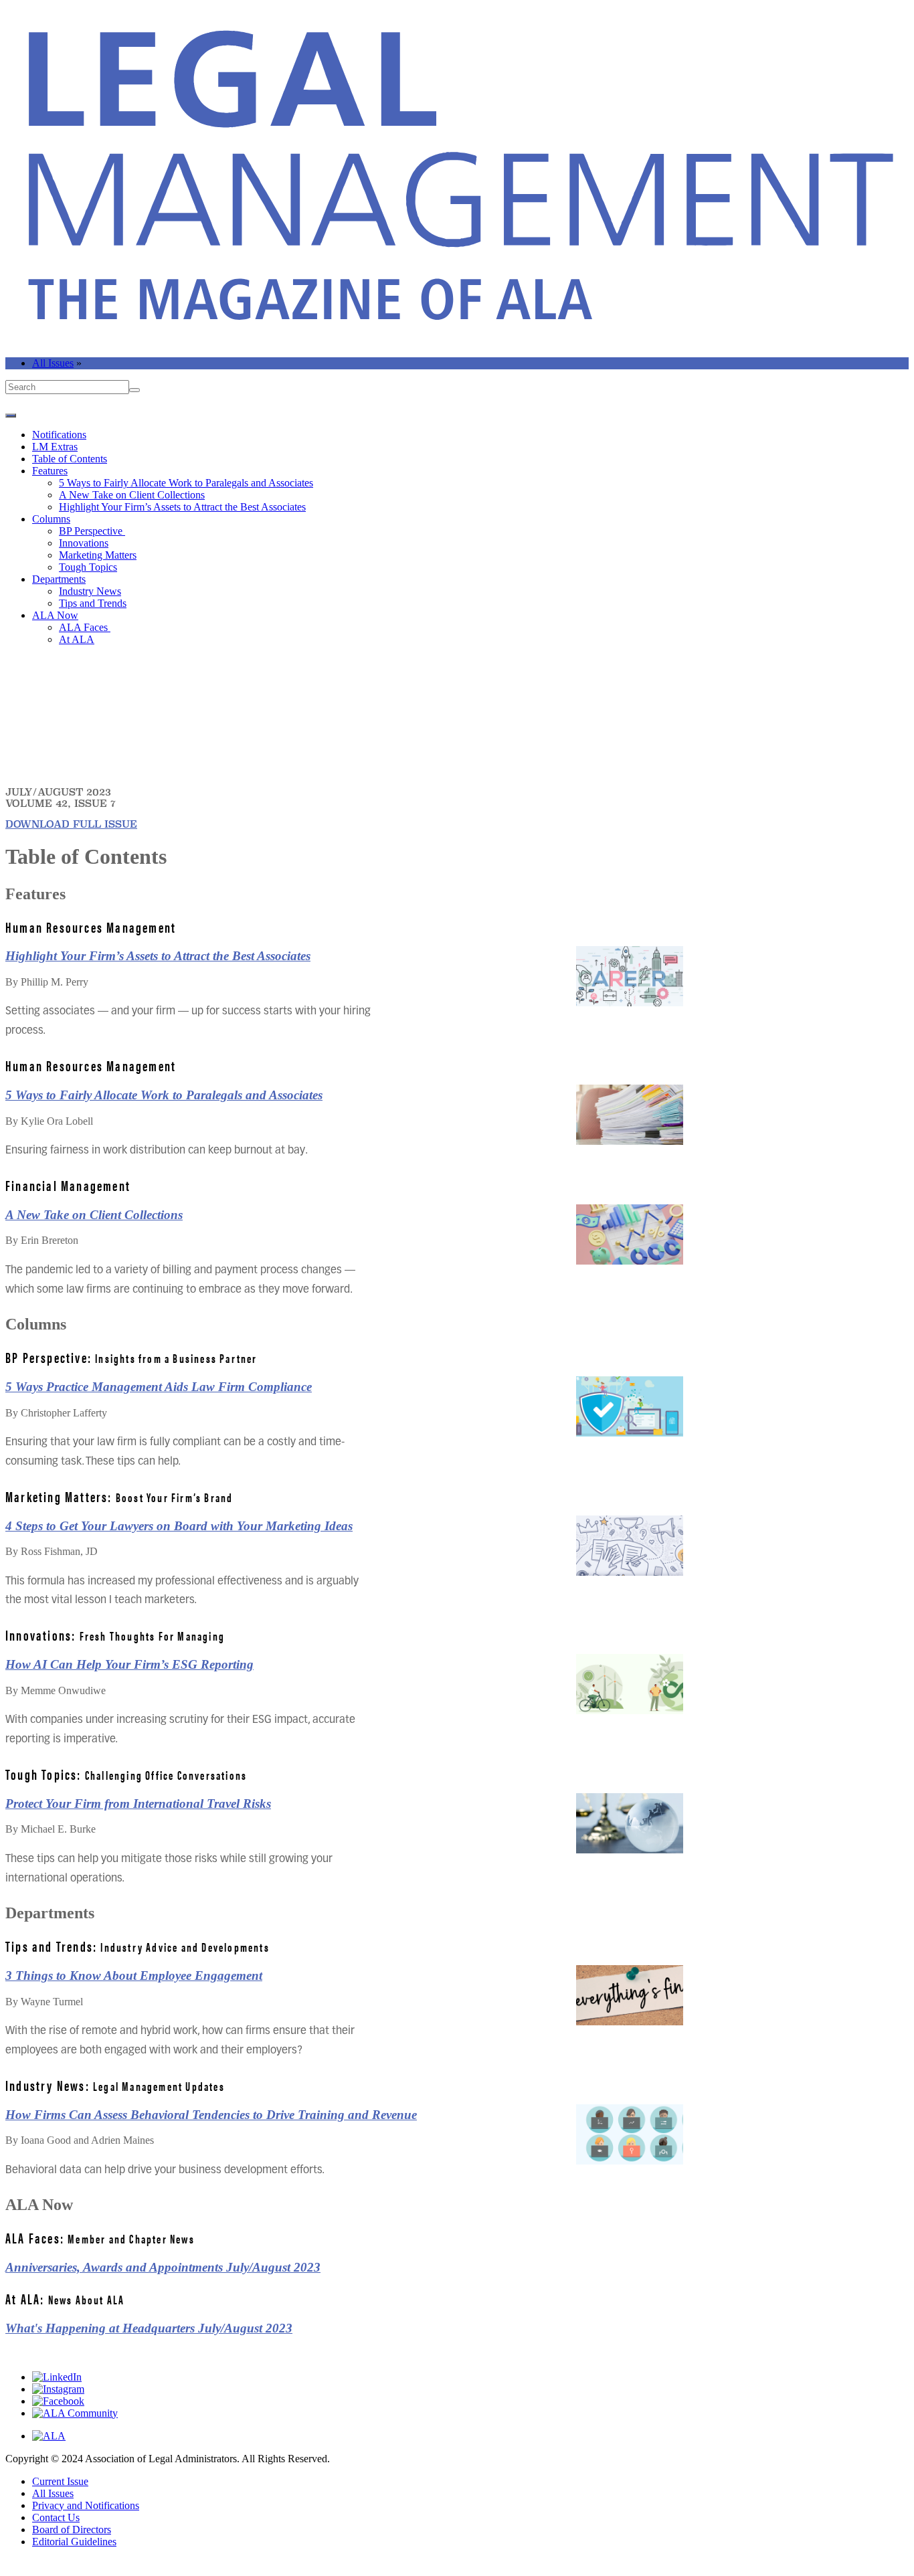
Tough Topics (88, 567)
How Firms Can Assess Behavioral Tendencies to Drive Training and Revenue (211, 2115)
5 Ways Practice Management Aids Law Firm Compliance (159, 1387)
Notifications (59, 435)
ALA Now (55, 615)
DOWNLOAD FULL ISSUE (71, 824)
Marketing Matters (98, 555)
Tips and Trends (93, 603)
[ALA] (49, 2436)
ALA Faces (85, 627)
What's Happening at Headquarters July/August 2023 (149, 2328)
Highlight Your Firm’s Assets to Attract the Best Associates (182, 507)
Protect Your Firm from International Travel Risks (138, 1804)
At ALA (77, 639)
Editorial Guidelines (74, 2542)
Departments (59, 579)
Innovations (84, 543)
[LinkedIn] (57, 2377)
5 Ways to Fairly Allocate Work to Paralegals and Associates (186, 483)
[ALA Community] (75, 2413)
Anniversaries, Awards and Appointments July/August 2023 (163, 2267)
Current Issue (60, 2481)
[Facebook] (58, 2401)
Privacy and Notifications (86, 2505)
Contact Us (56, 2517)
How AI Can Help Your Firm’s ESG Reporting (129, 1664)
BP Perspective (92, 531)
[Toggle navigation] (11, 416)
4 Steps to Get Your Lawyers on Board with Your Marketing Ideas (179, 1526)
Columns (51, 519)
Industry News (90, 591)
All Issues (53, 363)
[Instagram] (58, 2389)
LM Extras (55, 447)
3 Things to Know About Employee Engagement (134, 1975)
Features (50, 471)
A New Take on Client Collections (132, 495)
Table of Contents (70, 459)
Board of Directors (72, 2529)
